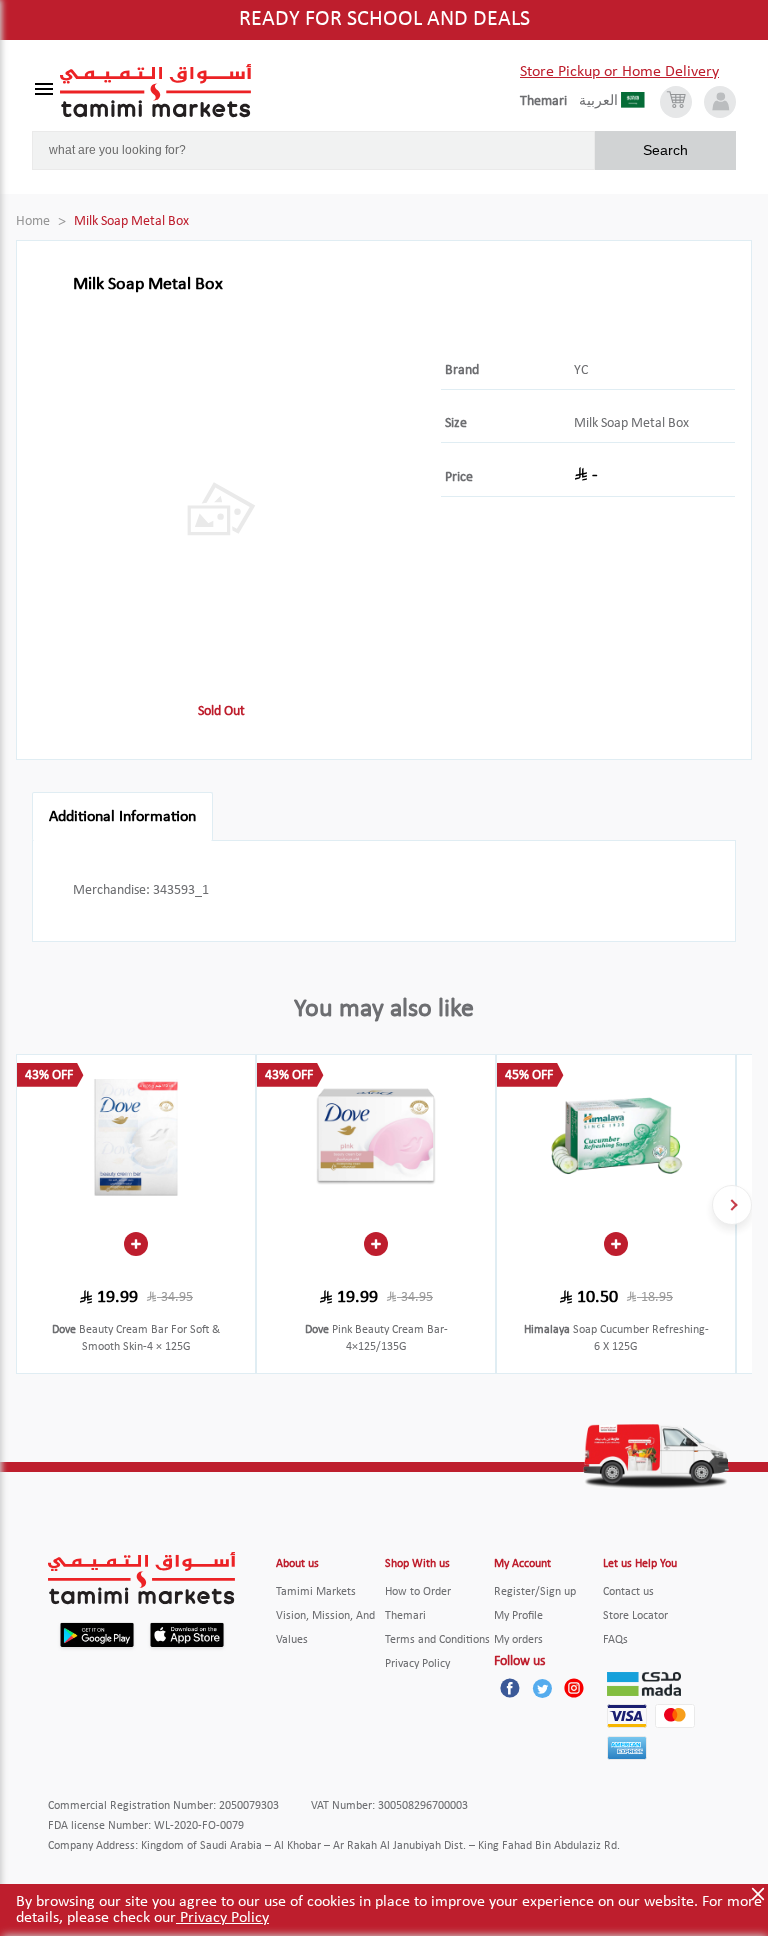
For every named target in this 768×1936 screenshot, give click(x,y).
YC (581, 370)
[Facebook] (510, 1688)
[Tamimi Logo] (156, 91)
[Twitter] (542, 1688)
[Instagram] (574, 1688)
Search (665, 150)
